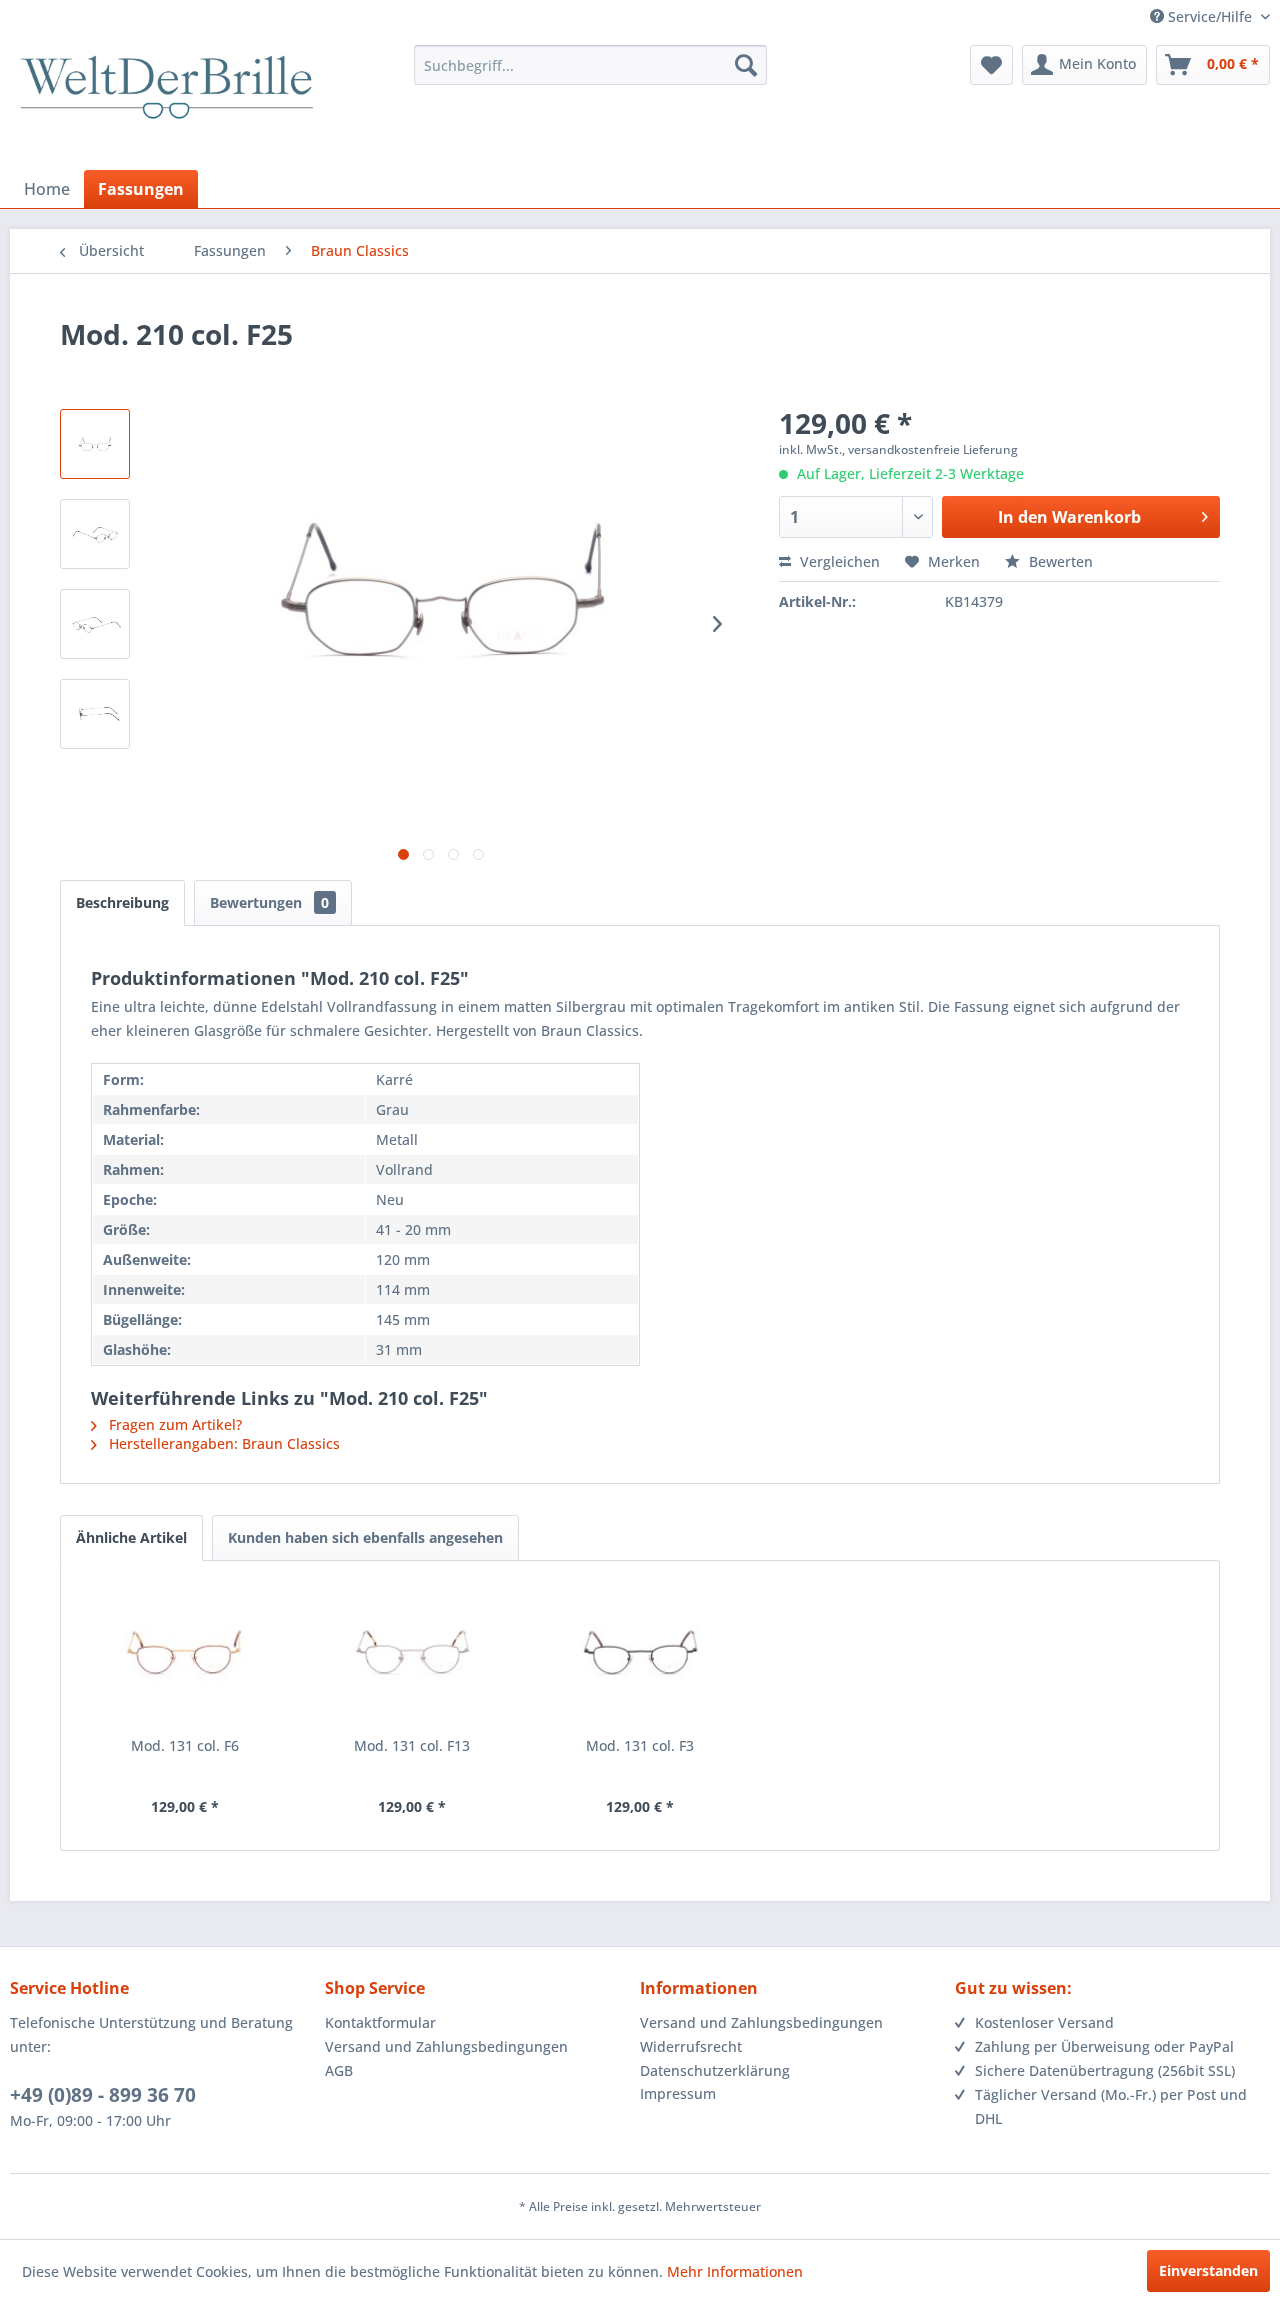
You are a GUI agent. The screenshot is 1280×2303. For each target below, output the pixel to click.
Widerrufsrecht (691, 2046)
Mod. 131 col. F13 (412, 1745)
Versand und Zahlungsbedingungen (446, 2046)
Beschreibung (122, 902)
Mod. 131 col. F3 (640, 1745)
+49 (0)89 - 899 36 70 (103, 2095)
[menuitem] (590, 65)
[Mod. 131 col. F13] (413, 1656)
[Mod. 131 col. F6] (185, 1656)
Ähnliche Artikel (131, 1537)
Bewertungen (269, 902)
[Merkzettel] (991, 65)
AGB (339, 2070)
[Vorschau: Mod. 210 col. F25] (95, 444)
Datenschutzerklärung (715, 2070)
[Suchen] (746, 65)
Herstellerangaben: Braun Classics (222, 1443)
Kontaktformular (380, 2022)
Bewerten (1059, 561)
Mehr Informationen (735, 2271)
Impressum (678, 2093)
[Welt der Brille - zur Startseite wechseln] (167, 105)
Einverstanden (1208, 2270)
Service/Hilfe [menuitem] (1210, 16)
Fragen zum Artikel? (173, 1424)
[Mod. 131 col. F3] (640, 1656)
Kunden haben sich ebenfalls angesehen (365, 1537)
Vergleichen (838, 561)
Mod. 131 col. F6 (185, 1745)
